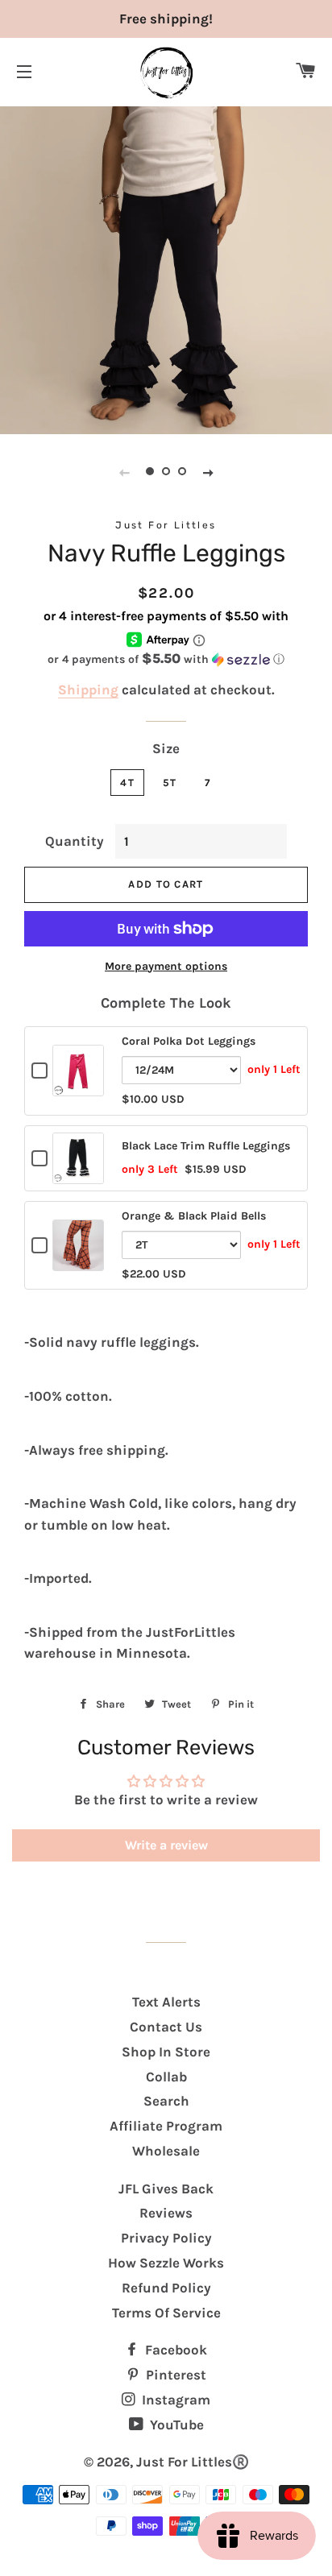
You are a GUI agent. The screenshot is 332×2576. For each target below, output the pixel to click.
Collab (166, 2077)
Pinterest (174, 2375)
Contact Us (166, 2027)
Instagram (174, 2400)
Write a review (166, 1845)
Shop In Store (166, 2052)
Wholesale (166, 2151)
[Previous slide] (124, 472)
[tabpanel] (166, 268)
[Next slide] (208, 472)
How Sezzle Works (166, 2263)
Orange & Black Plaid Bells (194, 1216)
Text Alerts (166, 2002)
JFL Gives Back (166, 2189)
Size (166, 748)
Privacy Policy (166, 2238)
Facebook (174, 2350)
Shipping (88, 690)
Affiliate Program (166, 2126)
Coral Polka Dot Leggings (189, 1041)
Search (166, 2101)
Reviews (166, 2213)
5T (170, 783)
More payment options (166, 966)
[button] (166, 659)
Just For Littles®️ (193, 2462)
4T (127, 783)
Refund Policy (166, 2288)
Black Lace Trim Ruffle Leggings (206, 1146)
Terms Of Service (166, 2313)
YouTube (175, 2425)
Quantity (75, 841)
